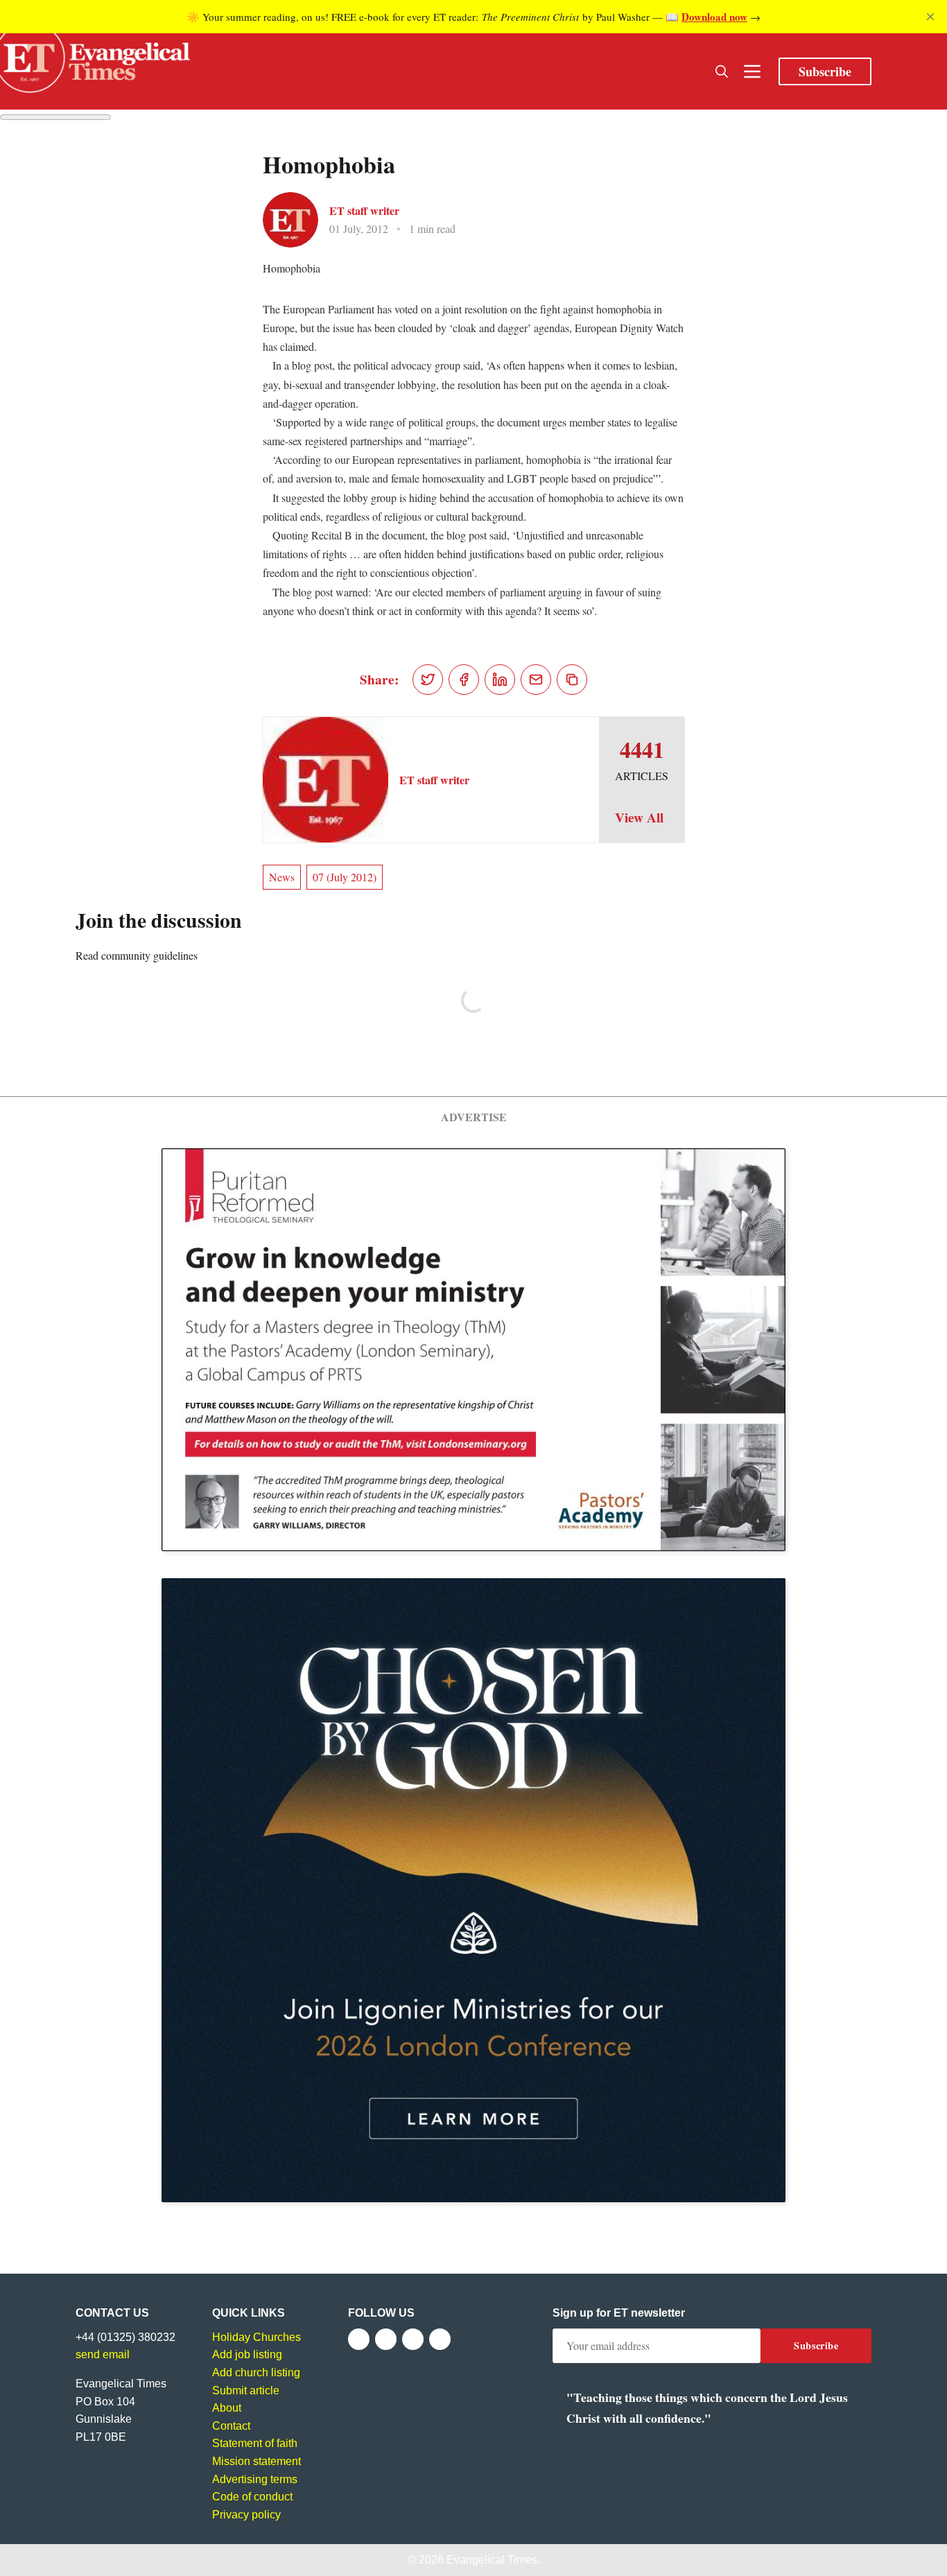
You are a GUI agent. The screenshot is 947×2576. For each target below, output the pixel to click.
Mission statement (257, 2461)
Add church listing (256, 2372)
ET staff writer (364, 210)
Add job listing (247, 2354)
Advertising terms (255, 2479)
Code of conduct (252, 2497)
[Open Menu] (752, 71)
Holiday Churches (257, 2337)
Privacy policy (246, 2515)
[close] (930, 17)
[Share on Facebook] (464, 680)
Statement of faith (255, 2443)
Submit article (246, 2391)
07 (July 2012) (345, 877)
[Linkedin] (440, 2339)
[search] (722, 71)
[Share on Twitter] (428, 680)
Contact (231, 2426)
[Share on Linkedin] (500, 680)
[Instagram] (413, 2339)
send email (103, 2354)
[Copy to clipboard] (572, 680)
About (227, 2408)
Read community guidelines (137, 955)
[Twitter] (386, 2339)
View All (639, 818)
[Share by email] (536, 680)
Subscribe (825, 71)
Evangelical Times (492, 2560)
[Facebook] (359, 2339)
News (282, 877)
